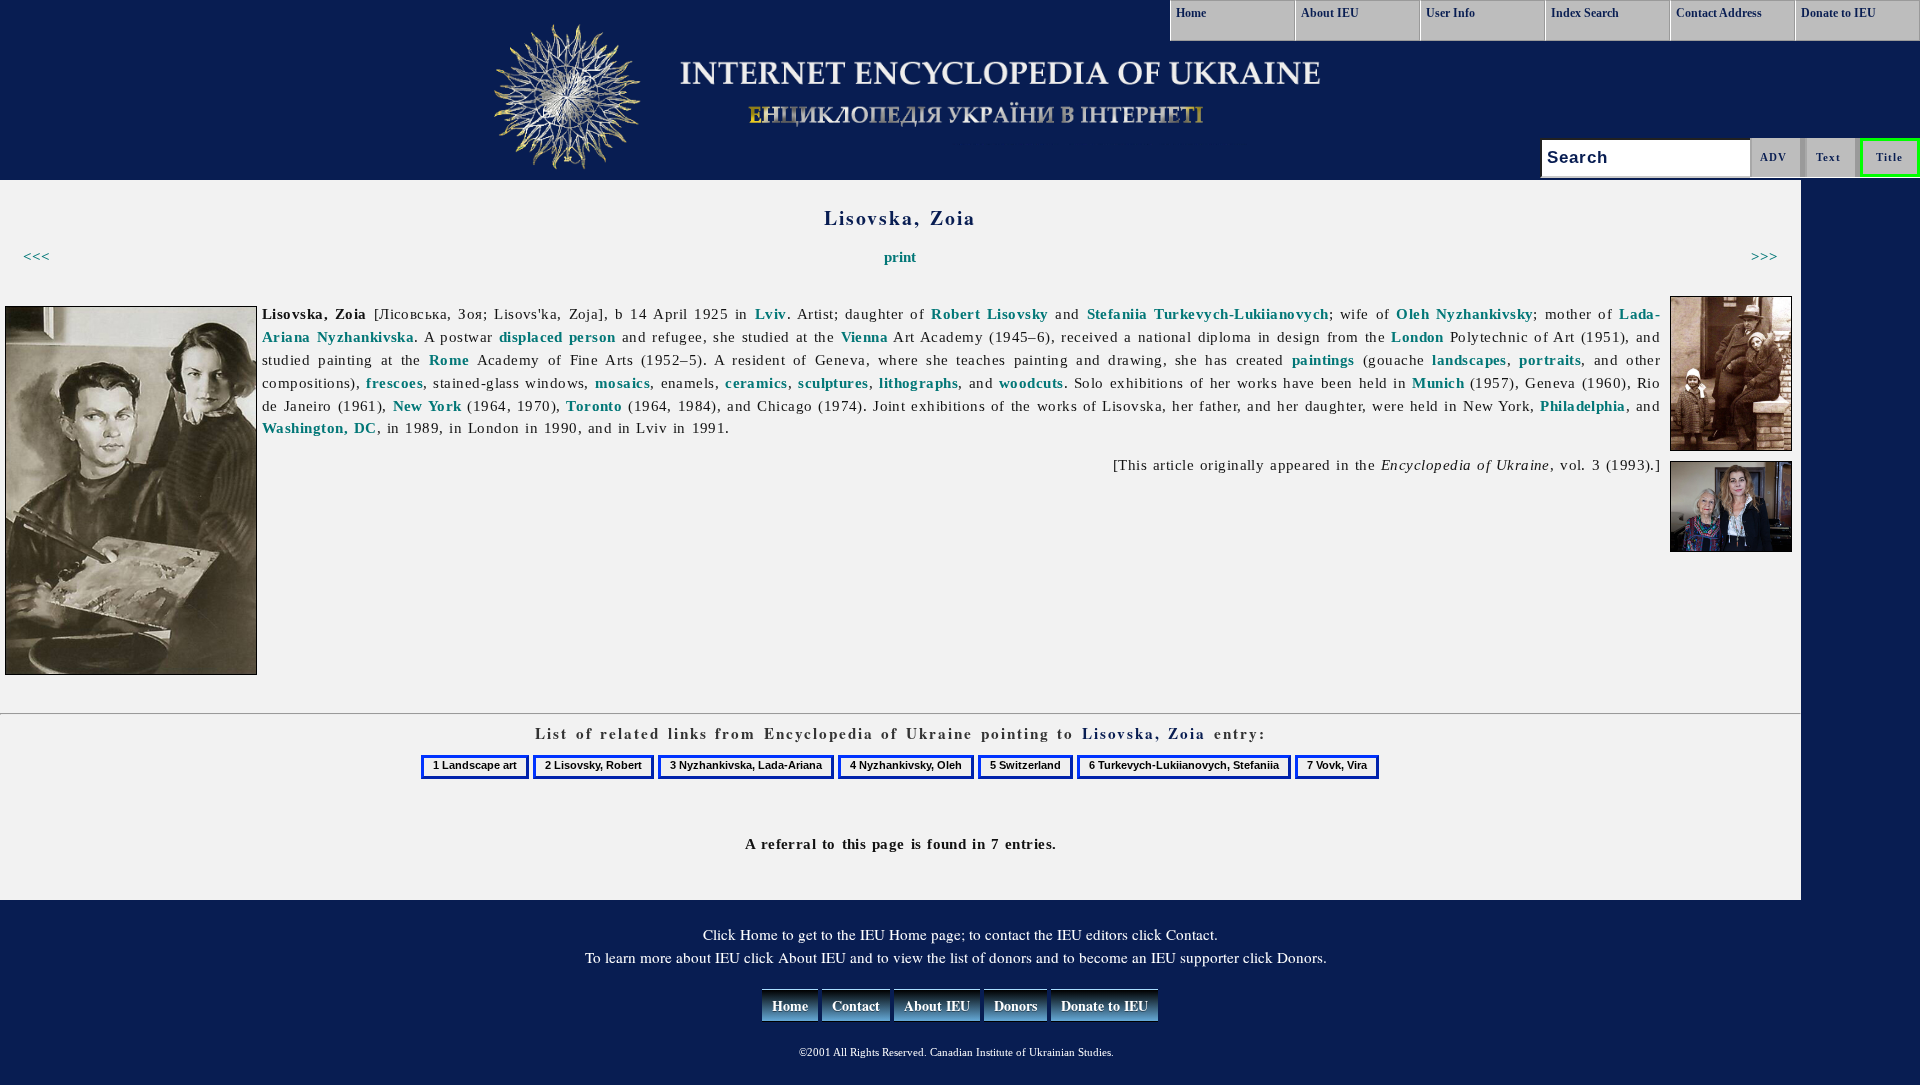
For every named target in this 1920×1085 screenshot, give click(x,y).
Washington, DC (319, 427)
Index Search (1585, 13)
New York (427, 405)
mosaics (622, 382)
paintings (1323, 359)
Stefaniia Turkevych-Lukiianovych (1208, 313)
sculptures (833, 382)
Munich (1438, 382)
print (900, 256)
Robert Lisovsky (989, 313)
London (1417, 336)
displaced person (557, 336)
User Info (1450, 13)
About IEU (1330, 13)
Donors (1015, 1005)
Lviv (771, 313)
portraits (1550, 359)
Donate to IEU (1838, 13)
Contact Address (1719, 13)
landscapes (1469, 359)
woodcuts (1031, 382)
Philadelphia (1582, 405)
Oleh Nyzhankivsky (1464, 313)
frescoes (394, 382)
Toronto (594, 405)
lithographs (918, 382)
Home (1191, 13)
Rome (449, 359)
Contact (856, 1005)
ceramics (756, 382)
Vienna (865, 336)
